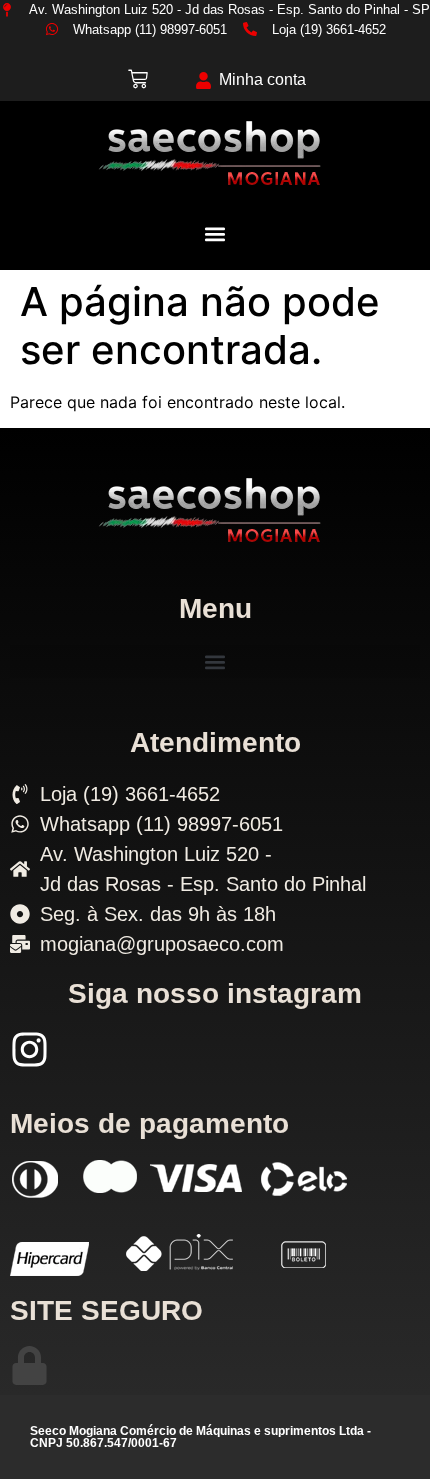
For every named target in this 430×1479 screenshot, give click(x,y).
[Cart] (138, 79)
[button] (215, 233)
